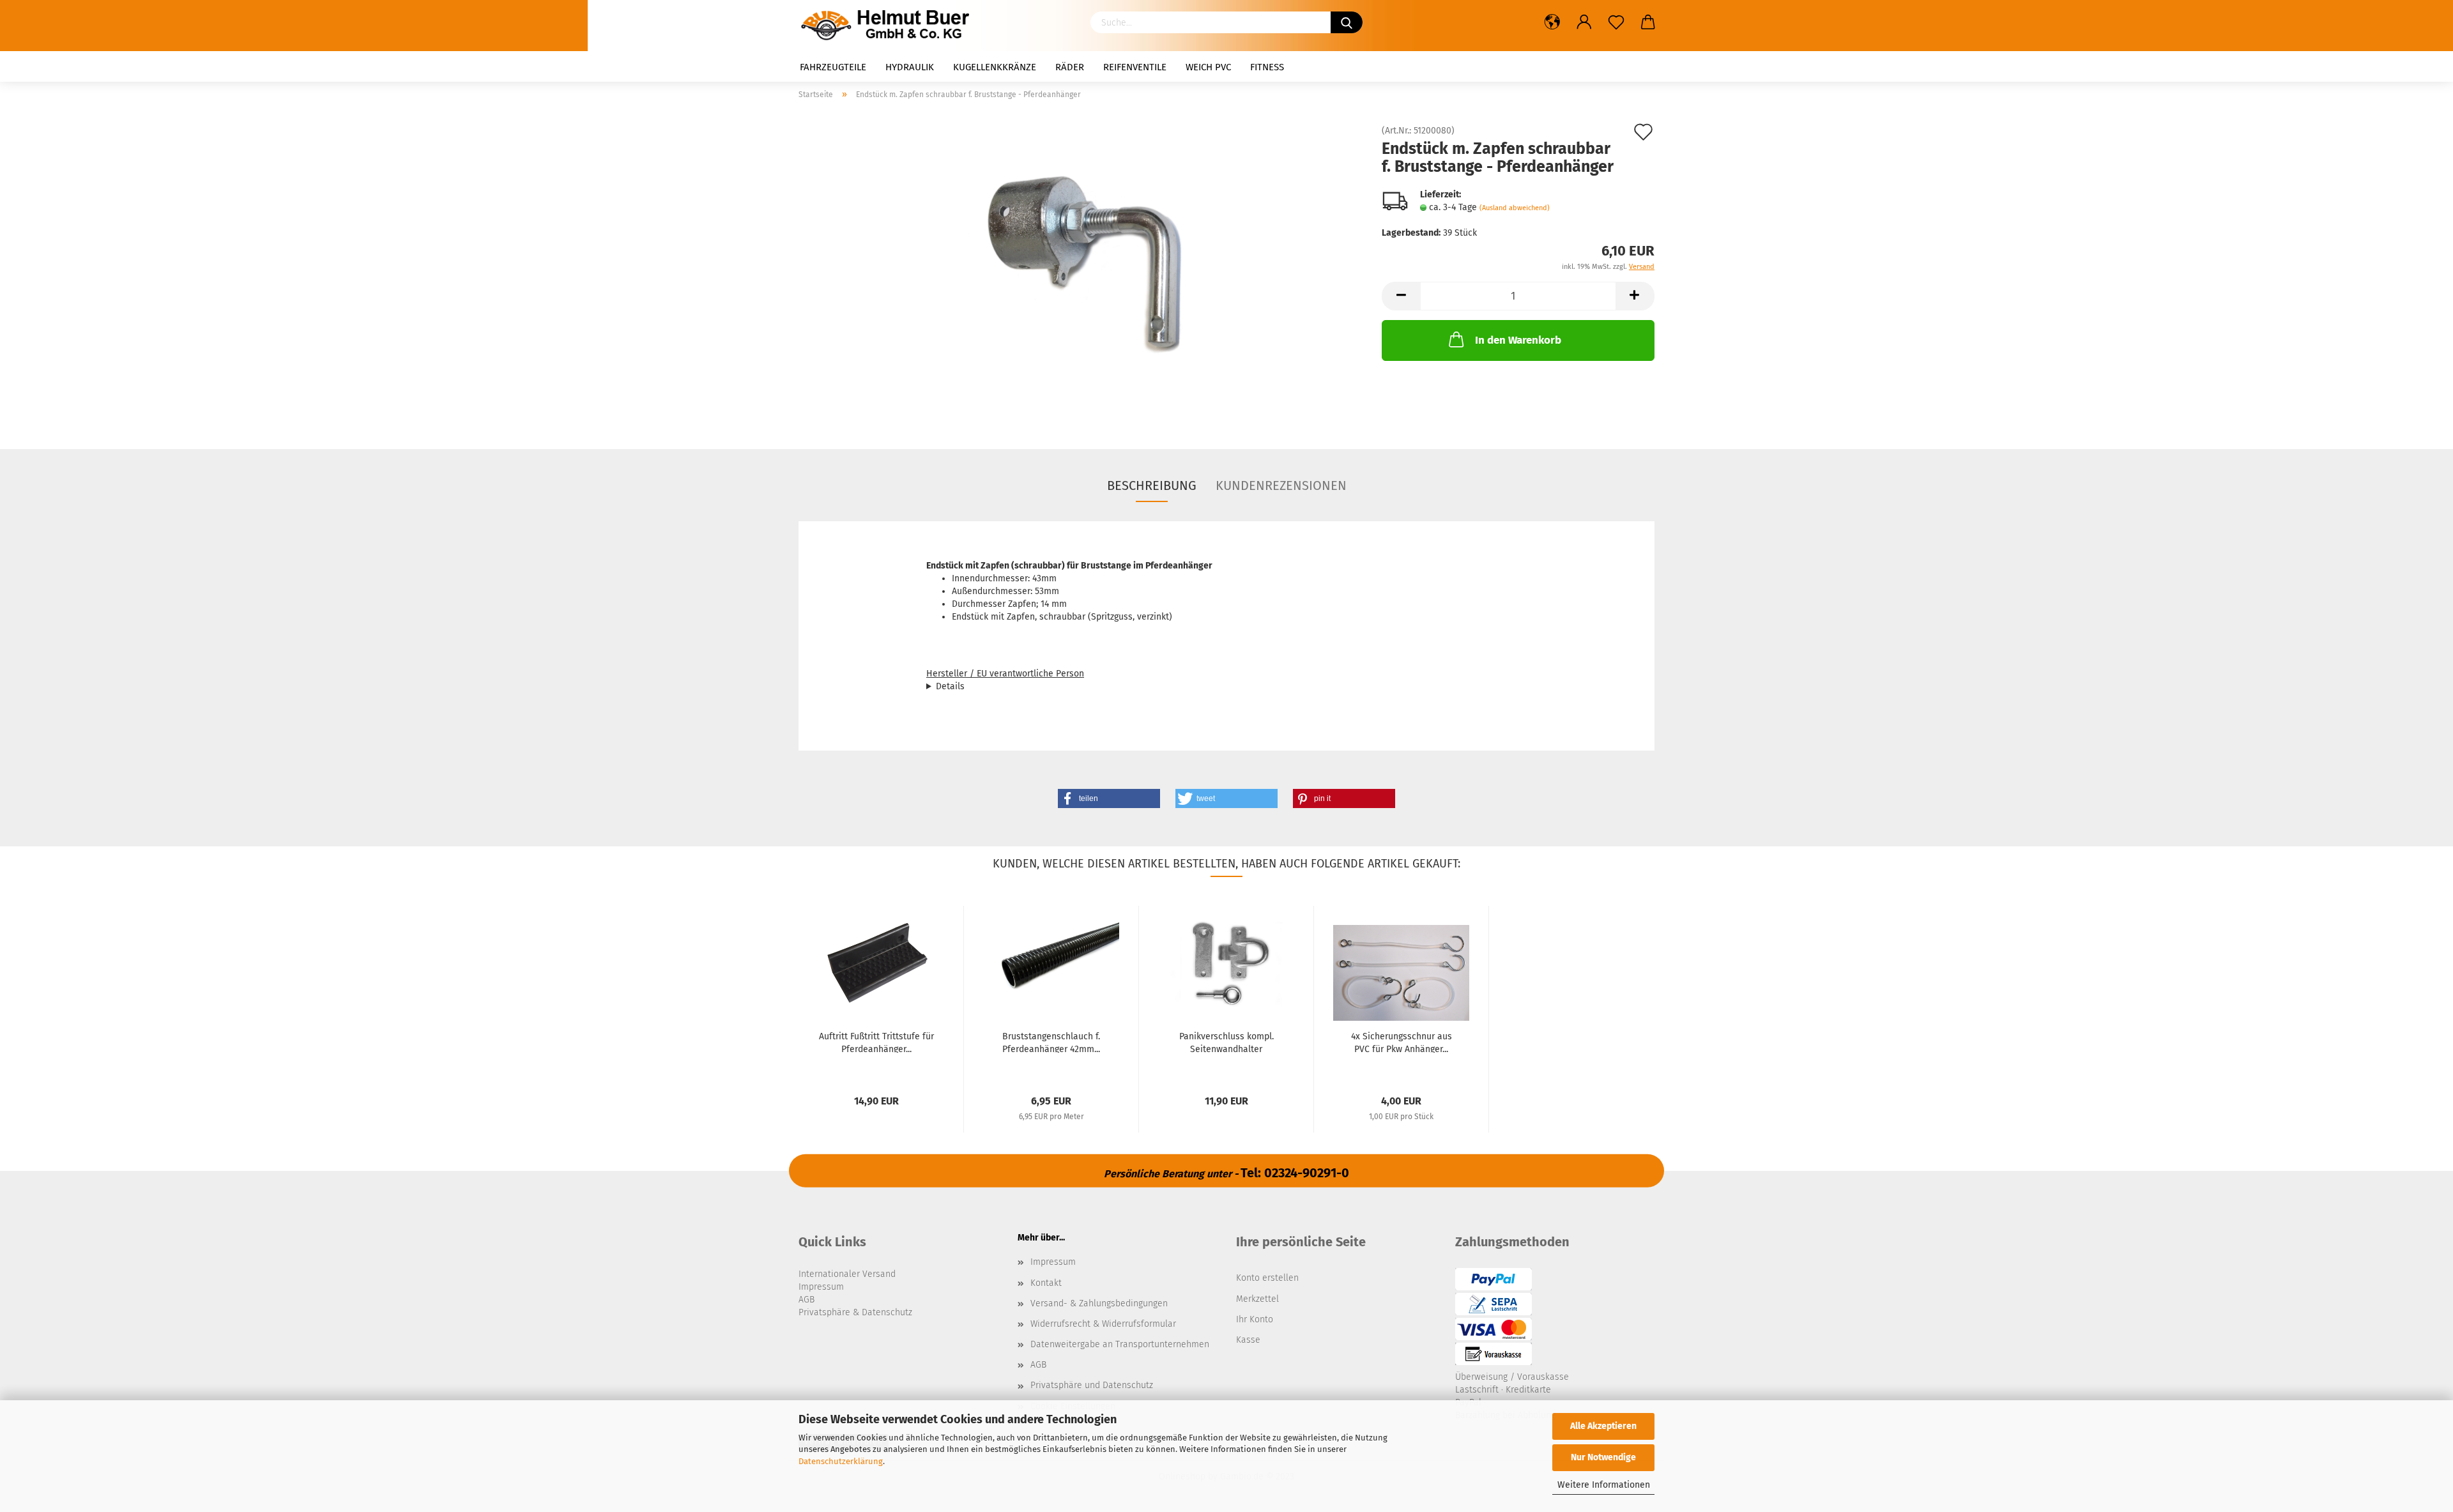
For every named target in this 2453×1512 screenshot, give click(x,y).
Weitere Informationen (1604, 1485)
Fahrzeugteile (833, 67)
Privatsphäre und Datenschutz (1092, 1385)
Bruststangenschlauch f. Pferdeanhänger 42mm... (1051, 1042)
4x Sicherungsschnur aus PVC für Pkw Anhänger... (1402, 1042)
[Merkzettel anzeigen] (1616, 22)
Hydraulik (910, 67)
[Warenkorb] (1648, 22)
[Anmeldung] (1584, 22)
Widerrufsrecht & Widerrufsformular (1103, 1324)
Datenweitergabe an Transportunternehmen (1120, 1344)
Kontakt (1046, 1283)
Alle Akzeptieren (1603, 1426)
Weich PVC (1208, 67)
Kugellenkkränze (995, 67)
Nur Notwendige (1603, 1457)
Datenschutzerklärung (841, 1461)
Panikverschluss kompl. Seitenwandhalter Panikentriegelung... (1226, 1042)
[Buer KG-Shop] (889, 26)
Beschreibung (1152, 485)
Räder (1070, 67)
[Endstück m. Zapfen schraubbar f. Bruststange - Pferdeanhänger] (1081, 270)
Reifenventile (1135, 67)
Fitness (1267, 67)
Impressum (1053, 1262)
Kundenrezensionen (1281, 485)
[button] (1109, 798)
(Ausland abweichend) (1515, 208)
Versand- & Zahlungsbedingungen (1099, 1303)
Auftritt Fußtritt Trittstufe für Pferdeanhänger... (876, 1042)
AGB (1038, 1365)
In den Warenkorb (1518, 340)
